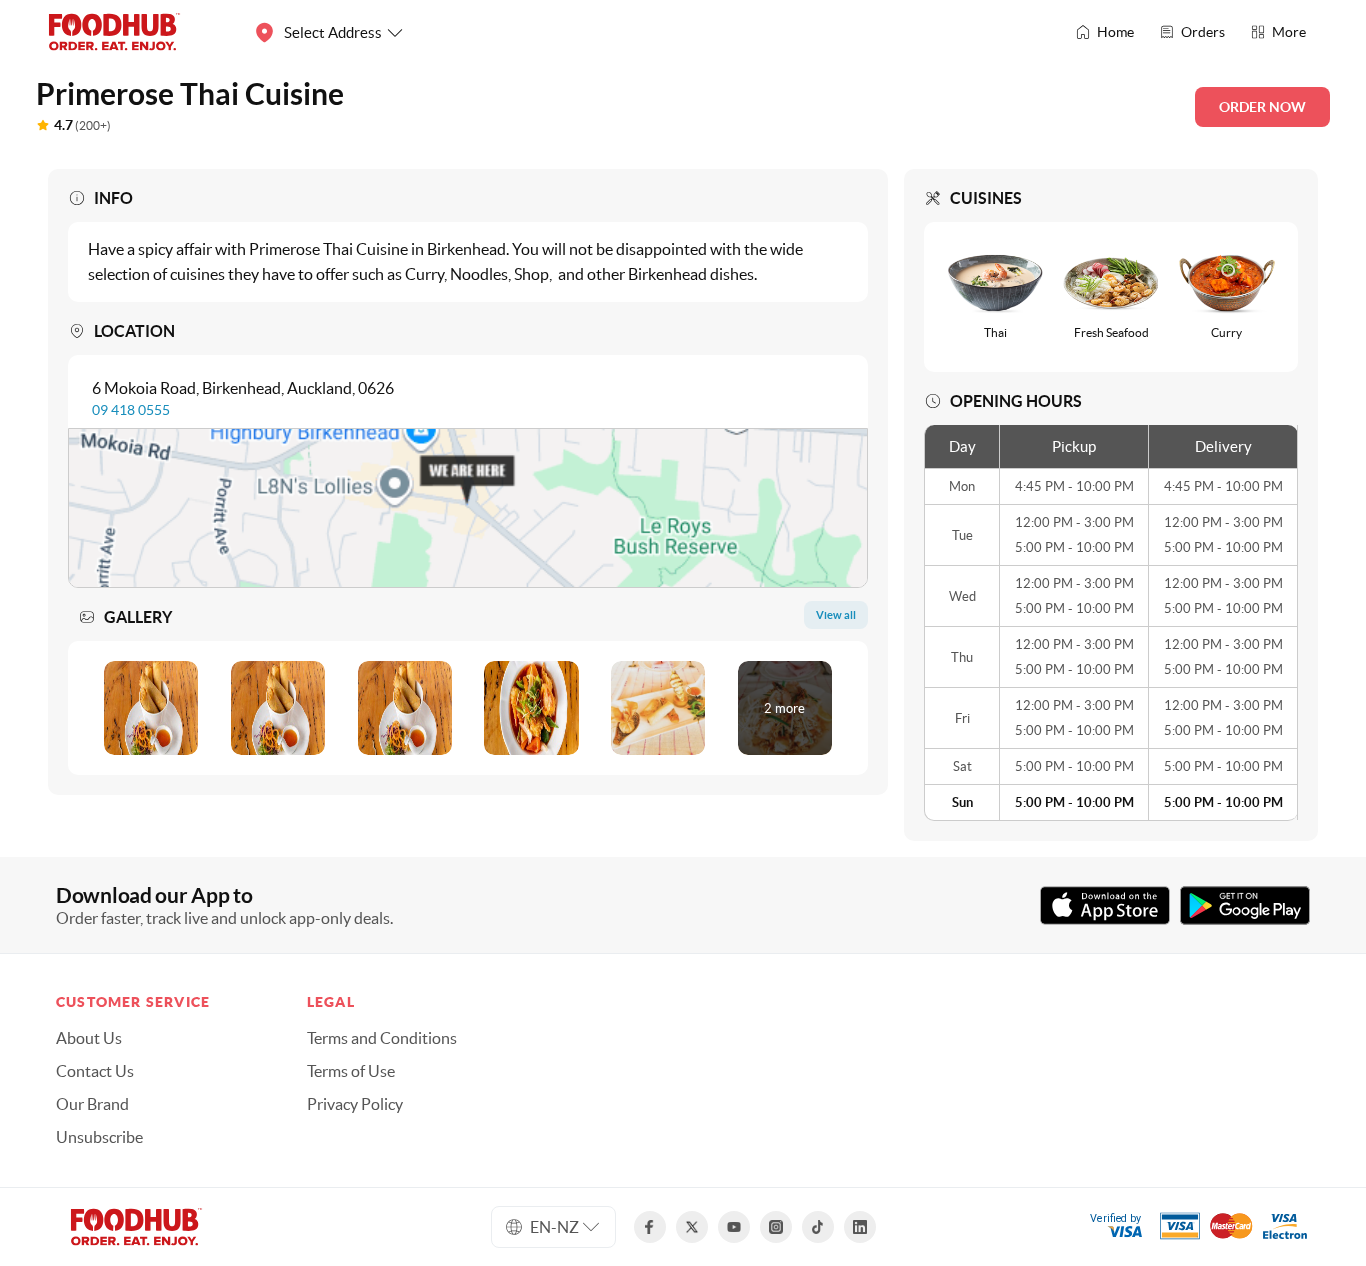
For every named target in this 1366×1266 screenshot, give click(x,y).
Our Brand (92, 1104)
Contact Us (95, 1071)
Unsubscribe (99, 1137)
